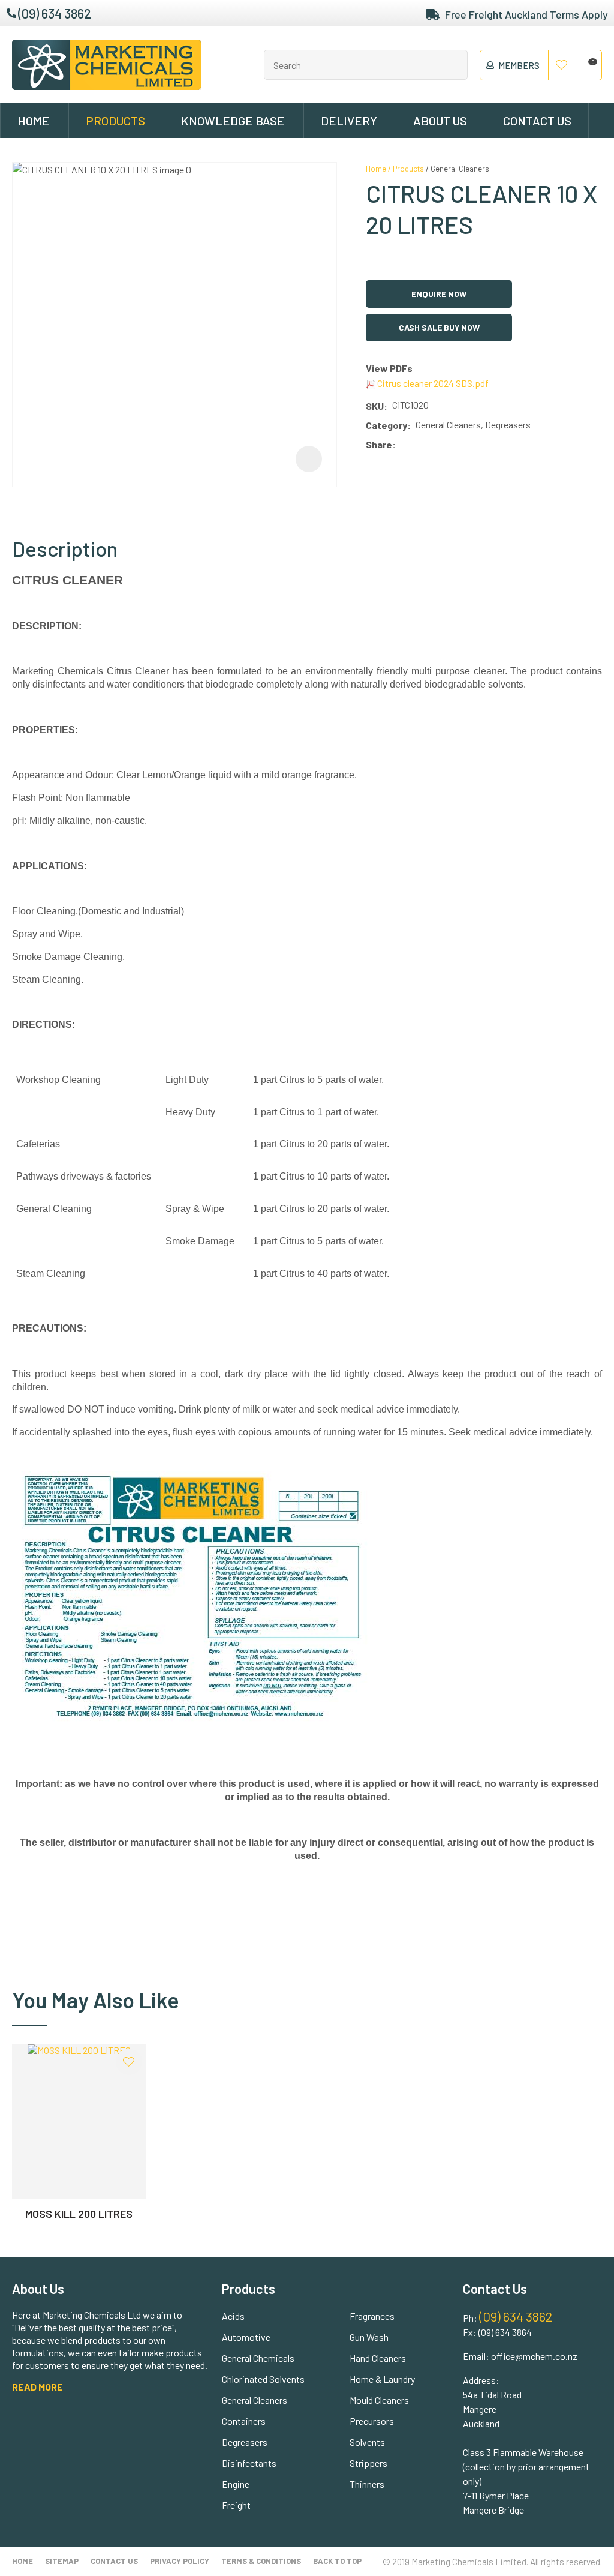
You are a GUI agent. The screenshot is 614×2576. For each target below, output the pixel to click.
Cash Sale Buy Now (439, 327)
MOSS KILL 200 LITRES (79, 2214)
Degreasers (245, 2442)
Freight (236, 2505)
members (519, 65)
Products (115, 121)
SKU (375, 406)
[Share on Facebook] (403, 445)
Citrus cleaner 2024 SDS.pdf (432, 383)
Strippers (368, 2463)
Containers (244, 2421)
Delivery (349, 121)
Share (379, 444)
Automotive (246, 2337)
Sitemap (62, 2561)
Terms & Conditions (261, 2561)
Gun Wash (369, 2337)
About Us (440, 121)
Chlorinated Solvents (263, 2379)
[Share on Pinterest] (454, 445)
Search (453, 65)
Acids (233, 2316)
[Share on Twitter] (418, 445)
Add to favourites (129, 2062)
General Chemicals (258, 2358)
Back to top (337, 2561)
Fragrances (372, 2316)
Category (386, 425)
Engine (236, 2484)
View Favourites (562, 65)
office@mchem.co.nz (534, 2356)
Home (34, 121)
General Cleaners (460, 169)
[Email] (436, 445)
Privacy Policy (180, 2561)
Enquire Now (439, 294)
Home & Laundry (382, 2379)
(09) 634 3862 (55, 13)
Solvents (367, 2442)
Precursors (372, 2421)
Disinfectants (249, 2463)
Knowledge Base (233, 121)
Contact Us (537, 121)
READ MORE (37, 2387)
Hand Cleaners (378, 2358)
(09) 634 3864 (505, 2332)
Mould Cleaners (379, 2400)
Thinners (367, 2484)
